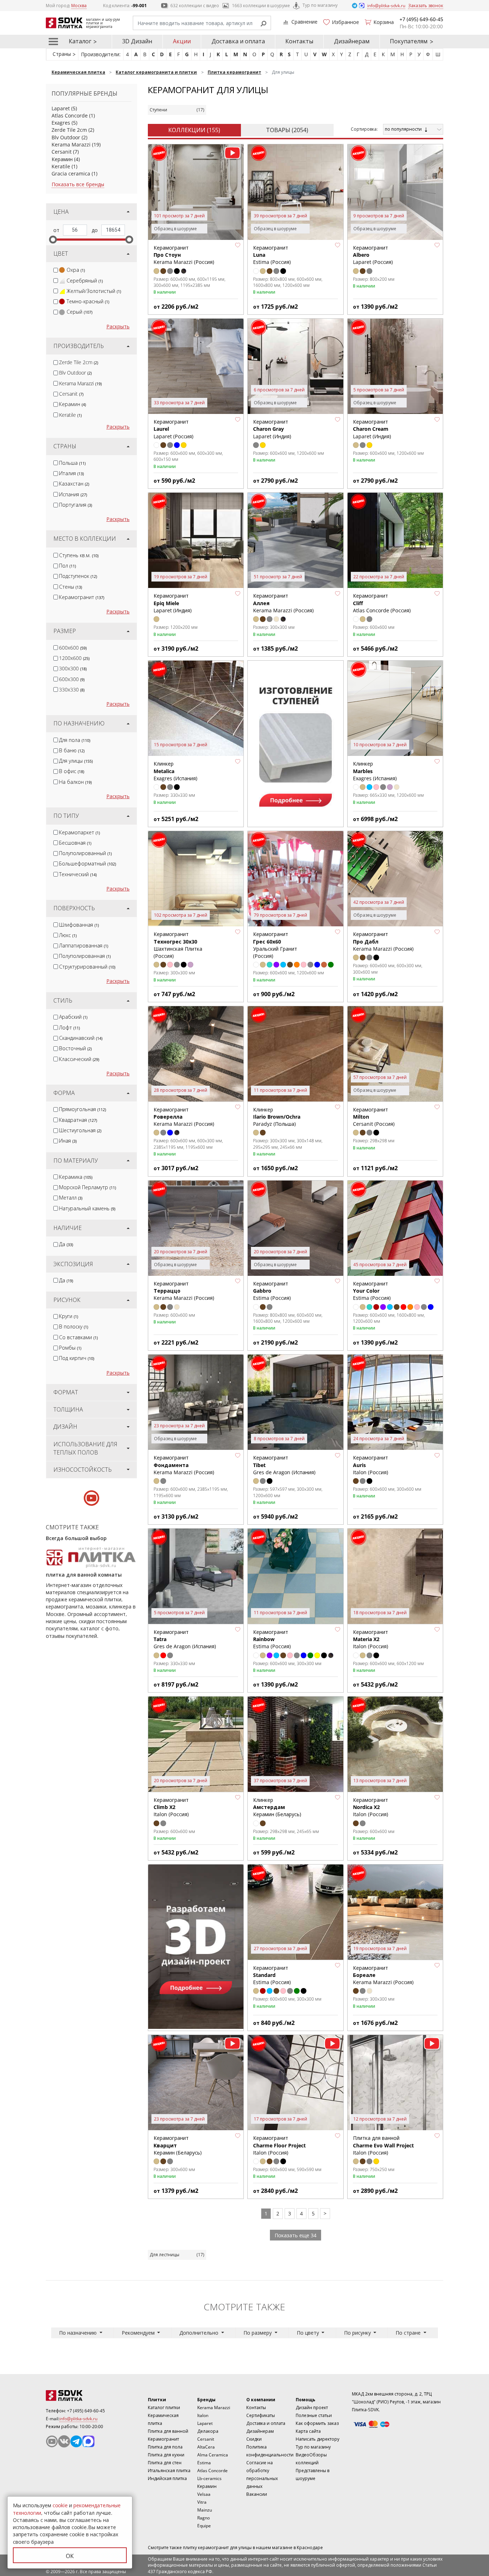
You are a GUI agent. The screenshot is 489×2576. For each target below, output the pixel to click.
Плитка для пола (165, 2447)
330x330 (72, 689)
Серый (79, 312)
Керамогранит (82, 597)
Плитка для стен (165, 2463)
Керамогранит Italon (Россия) (371, 1639)
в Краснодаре (308, 2548)
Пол (67, 566)
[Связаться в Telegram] (355, 5)
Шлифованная (79, 925)
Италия (71, 473)
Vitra (202, 2502)
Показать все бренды (78, 184)
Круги (69, 1316)
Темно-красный (88, 301)
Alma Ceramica (213, 2455)
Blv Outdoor (66, 137)
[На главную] (85, 2396)
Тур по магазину (320, 5)
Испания (73, 494)
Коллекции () (194, 130)
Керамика (76, 1177)
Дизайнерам (352, 41)
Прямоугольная (83, 1109)
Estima (204, 2463)
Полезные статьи (314, 2415)
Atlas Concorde (70, 115)
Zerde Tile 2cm (69, 130)
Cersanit (62, 152)
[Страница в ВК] (64, 2441)
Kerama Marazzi (71, 144)
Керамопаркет (79, 832)
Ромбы (70, 1348)
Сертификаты (261, 2415)
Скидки (254, 2439)
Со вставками (78, 1337)
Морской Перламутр (88, 1187)
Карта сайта (308, 2431)
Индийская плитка (167, 2478)
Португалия (76, 505)
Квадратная (78, 1120)
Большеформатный (88, 864)
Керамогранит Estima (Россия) (372, 1291)
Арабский (73, 1017)
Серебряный (85, 281)
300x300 (73, 668)
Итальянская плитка (169, 2471)
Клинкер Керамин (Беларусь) (277, 1807)
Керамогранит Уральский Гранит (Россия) (275, 945)
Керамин (62, 159)
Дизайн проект (312, 2408)
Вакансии (257, 2494)
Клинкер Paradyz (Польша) (277, 1117)
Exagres (61, 123)
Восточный (75, 1048)
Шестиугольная (80, 1130)
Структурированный (87, 967)
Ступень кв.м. (79, 555)
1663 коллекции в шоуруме (261, 6)
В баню (72, 750)
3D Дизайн (137, 41)
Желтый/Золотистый (94, 291)
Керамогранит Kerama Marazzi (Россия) (184, 1465)
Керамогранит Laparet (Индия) (272, 429)
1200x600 (74, 658)
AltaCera (206, 2447)
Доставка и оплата (238, 41)
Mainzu (205, 2510)
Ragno (204, 2518)
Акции (182, 41)
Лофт (69, 1027)
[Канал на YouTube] (52, 2441)
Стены (71, 587)
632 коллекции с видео (195, 6)
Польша (72, 463)
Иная (68, 1141)
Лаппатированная (84, 946)
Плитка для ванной (168, 2431)
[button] (238, 245)
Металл (71, 1198)
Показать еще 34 (296, 2235)
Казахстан (74, 484)
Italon (203, 2415)
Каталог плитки (164, 2408)
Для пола (75, 740)
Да (66, 1244)
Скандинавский (81, 1038)
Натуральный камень (87, 1208)
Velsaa (204, 2494)
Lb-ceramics (209, 2478)
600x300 (72, 679)
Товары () (287, 130)
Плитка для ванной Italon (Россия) (383, 2145)
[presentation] (56, 270)
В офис (72, 771)
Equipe (204, 2526)
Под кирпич (77, 1358)
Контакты (299, 41)
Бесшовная (75, 843)
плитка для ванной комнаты (84, 1575)
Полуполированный (85, 853)
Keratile (61, 166)
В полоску (74, 1326)
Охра (76, 270)
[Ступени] (295, 743)
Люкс (68, 935)
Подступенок (78, 576)
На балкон (75, 782)
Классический (79, 1059)
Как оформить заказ (317, 2423)
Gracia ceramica (71, 173)
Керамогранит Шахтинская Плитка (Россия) (178, 945)
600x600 (73, 648)
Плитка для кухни (166, 2455)
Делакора (208, 2431)
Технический (78, 874)
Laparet (61, 108)
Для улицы (76, 761)
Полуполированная (85, 956)
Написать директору (318, 2439)
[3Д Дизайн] (196, 1947)
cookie (60, 2505)
